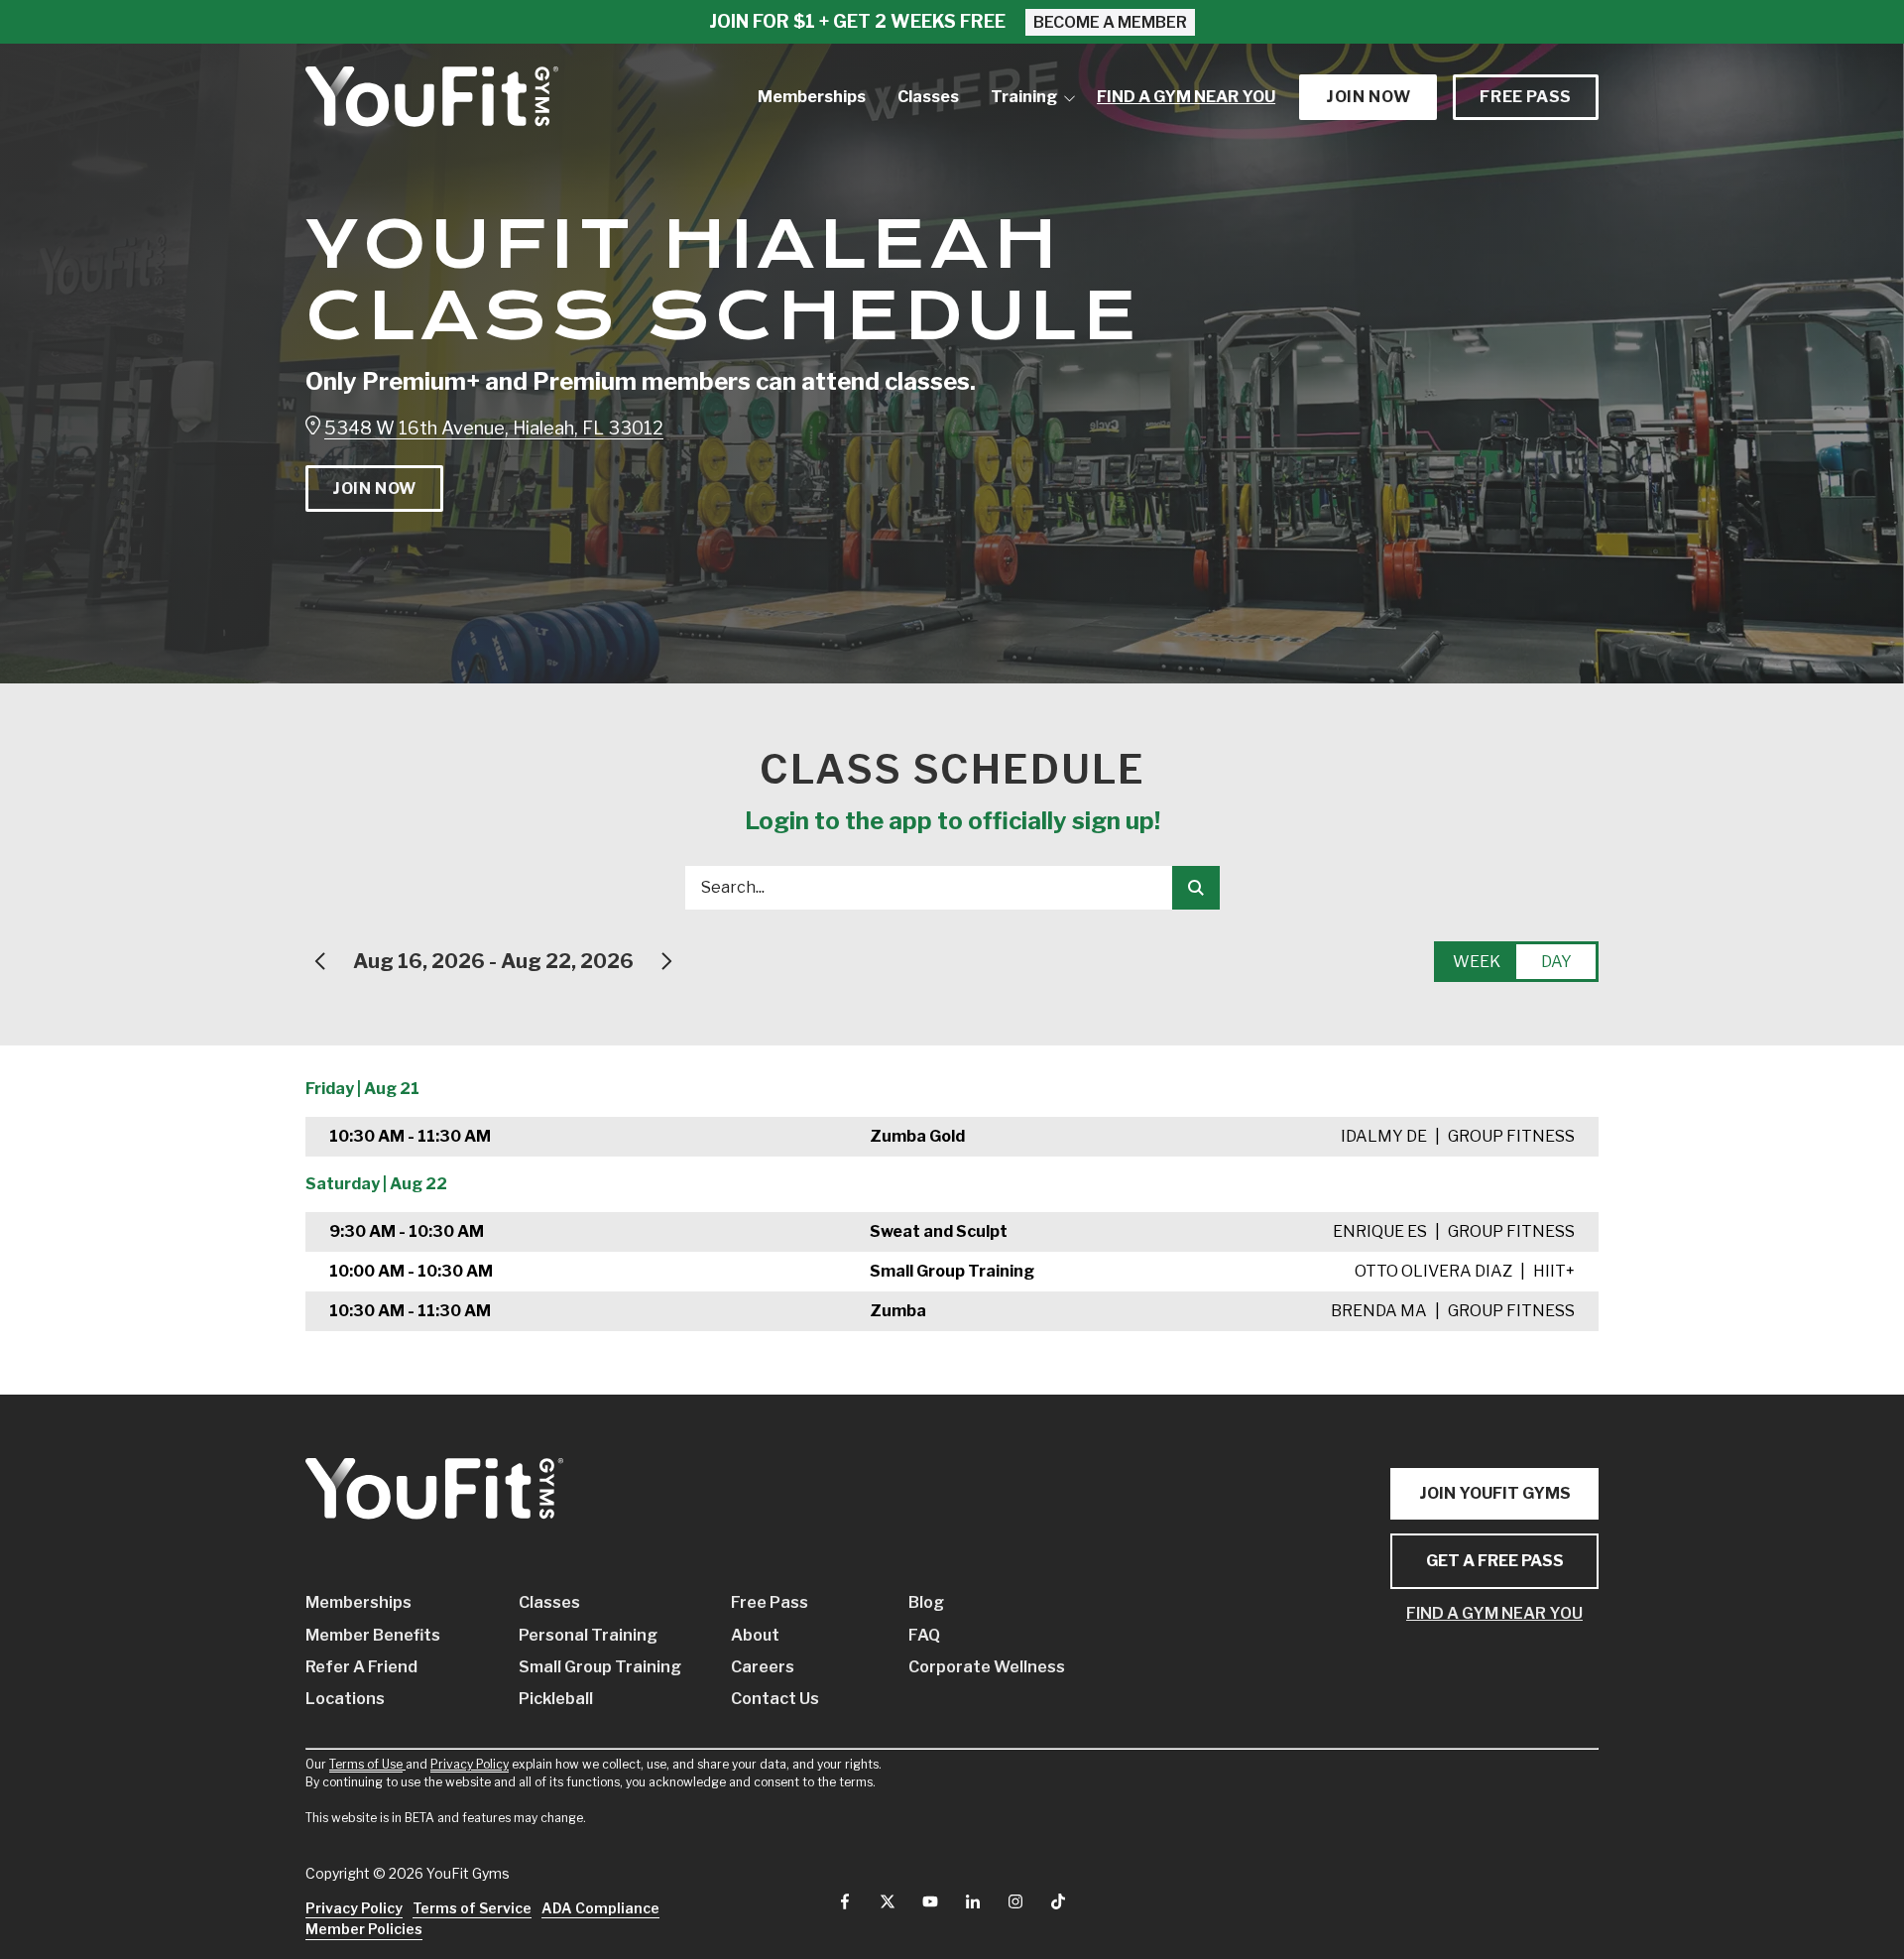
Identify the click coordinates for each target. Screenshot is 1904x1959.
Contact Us (775, 1699)
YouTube (930, 1901)
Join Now (374, 489)
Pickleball (556, 1699)
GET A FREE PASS (1495, 1561)
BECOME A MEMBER (1110, 22)
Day (1556, 962)
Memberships (358, 1602)
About (755, 1634)
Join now (1368, 97)
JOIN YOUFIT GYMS (1495, 1493)
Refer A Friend (361, 1666)
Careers (763, 1666)
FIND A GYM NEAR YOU (1494, 1613)
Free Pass (1526, 97)
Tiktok (1058, 1901)
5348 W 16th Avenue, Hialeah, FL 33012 (494, 428)
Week (1477, 962)
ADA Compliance (600, 1908)
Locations (345, 1699)
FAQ (924, 1634)
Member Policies (364, 1929)
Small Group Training (595, 1666)
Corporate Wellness (967, 1666)
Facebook (845, 1901)
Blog (926, 1602)
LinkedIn (973, 1901)
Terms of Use (366, 1764)
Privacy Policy (470, 1764)
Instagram (1015, 1901)
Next (665, 961)
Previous (321, 961)
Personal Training (588, 1634)
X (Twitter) (888, 1901)
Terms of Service (472, 1908)
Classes (549, 1602)
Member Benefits (373, 1634)
